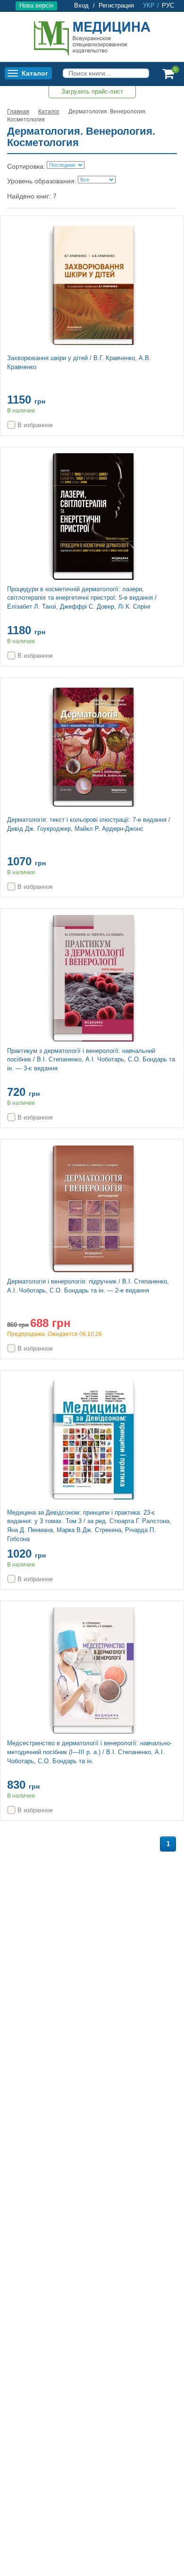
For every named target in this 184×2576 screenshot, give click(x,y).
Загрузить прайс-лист (92, 91)
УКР (149, 5)
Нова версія (36, 5)
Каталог (35, 73)
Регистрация (116, 5)
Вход (81, 5)
